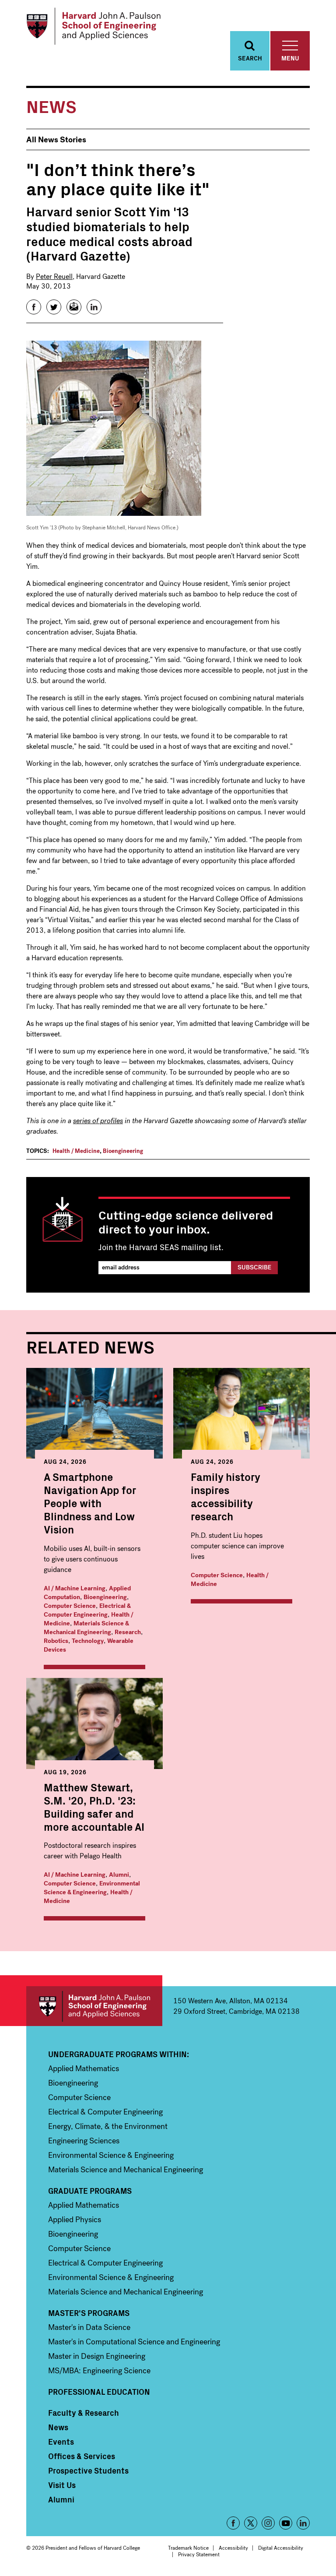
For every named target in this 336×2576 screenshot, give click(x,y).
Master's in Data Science (89, 2327)
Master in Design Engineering (97, 2356)
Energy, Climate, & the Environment (108, 2126)
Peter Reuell (54, 277)
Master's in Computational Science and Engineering (134, 2342)
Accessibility (233, 2548)
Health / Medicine (76, 1151)
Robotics (56, 1641)
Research (128, 1632)
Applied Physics (75, 2220)
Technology (88, 1641)
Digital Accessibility (281, 2548)
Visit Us (62, 2485)
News (58, 2427)
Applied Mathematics (84, 2069)
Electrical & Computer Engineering (87, 1610)
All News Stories (56, 140)
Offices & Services (82, 2456)
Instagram (268, 2523)
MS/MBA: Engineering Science (99, 2371)
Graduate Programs (90, 2191)
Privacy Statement (199, 2555)
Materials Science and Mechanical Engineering (126, 2170)
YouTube (286, 2523)
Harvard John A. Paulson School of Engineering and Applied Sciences (94, 2006)
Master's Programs (89, 2313)
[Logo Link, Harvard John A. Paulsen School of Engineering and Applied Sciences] (93, 26)
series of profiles (98, 1121)
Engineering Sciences (84, 2141)
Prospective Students (88, 2470)
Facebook (233, 2523)
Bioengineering (123, 1151)
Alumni (119, 1875)
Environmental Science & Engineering (92, 1888)
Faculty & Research (84, 2413)
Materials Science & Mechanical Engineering (86, 1628)
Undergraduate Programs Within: (119, 2054)
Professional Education (99, 2392)
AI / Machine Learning (75, 1588)
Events (61, 2442)
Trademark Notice (188, 2548)
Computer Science (70, 1606)
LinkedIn (303, 2523)
